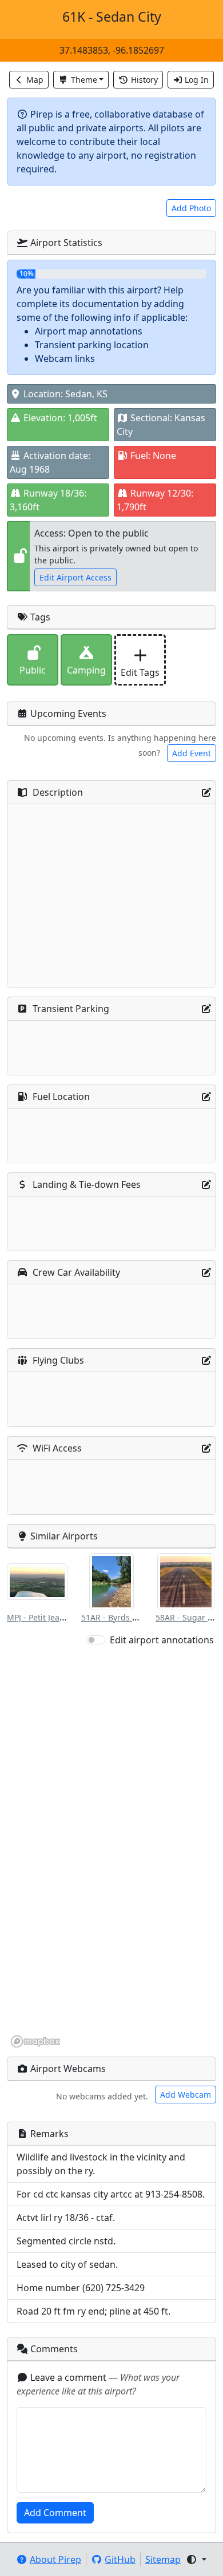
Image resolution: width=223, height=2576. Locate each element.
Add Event (192, 753)
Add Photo (191, 208)
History (144, 80)
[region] (111, 1848)
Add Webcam (186, 2095)
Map (35, 80)
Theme (84, 80)
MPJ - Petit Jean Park (45, 1617)
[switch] (96, 1640)
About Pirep (55, 2559)
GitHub (120, 2559)
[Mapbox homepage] (35, 2041)
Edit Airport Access (75, 577)
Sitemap (163, 2559)
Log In (197, 80)
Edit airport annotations (162, 1640)
